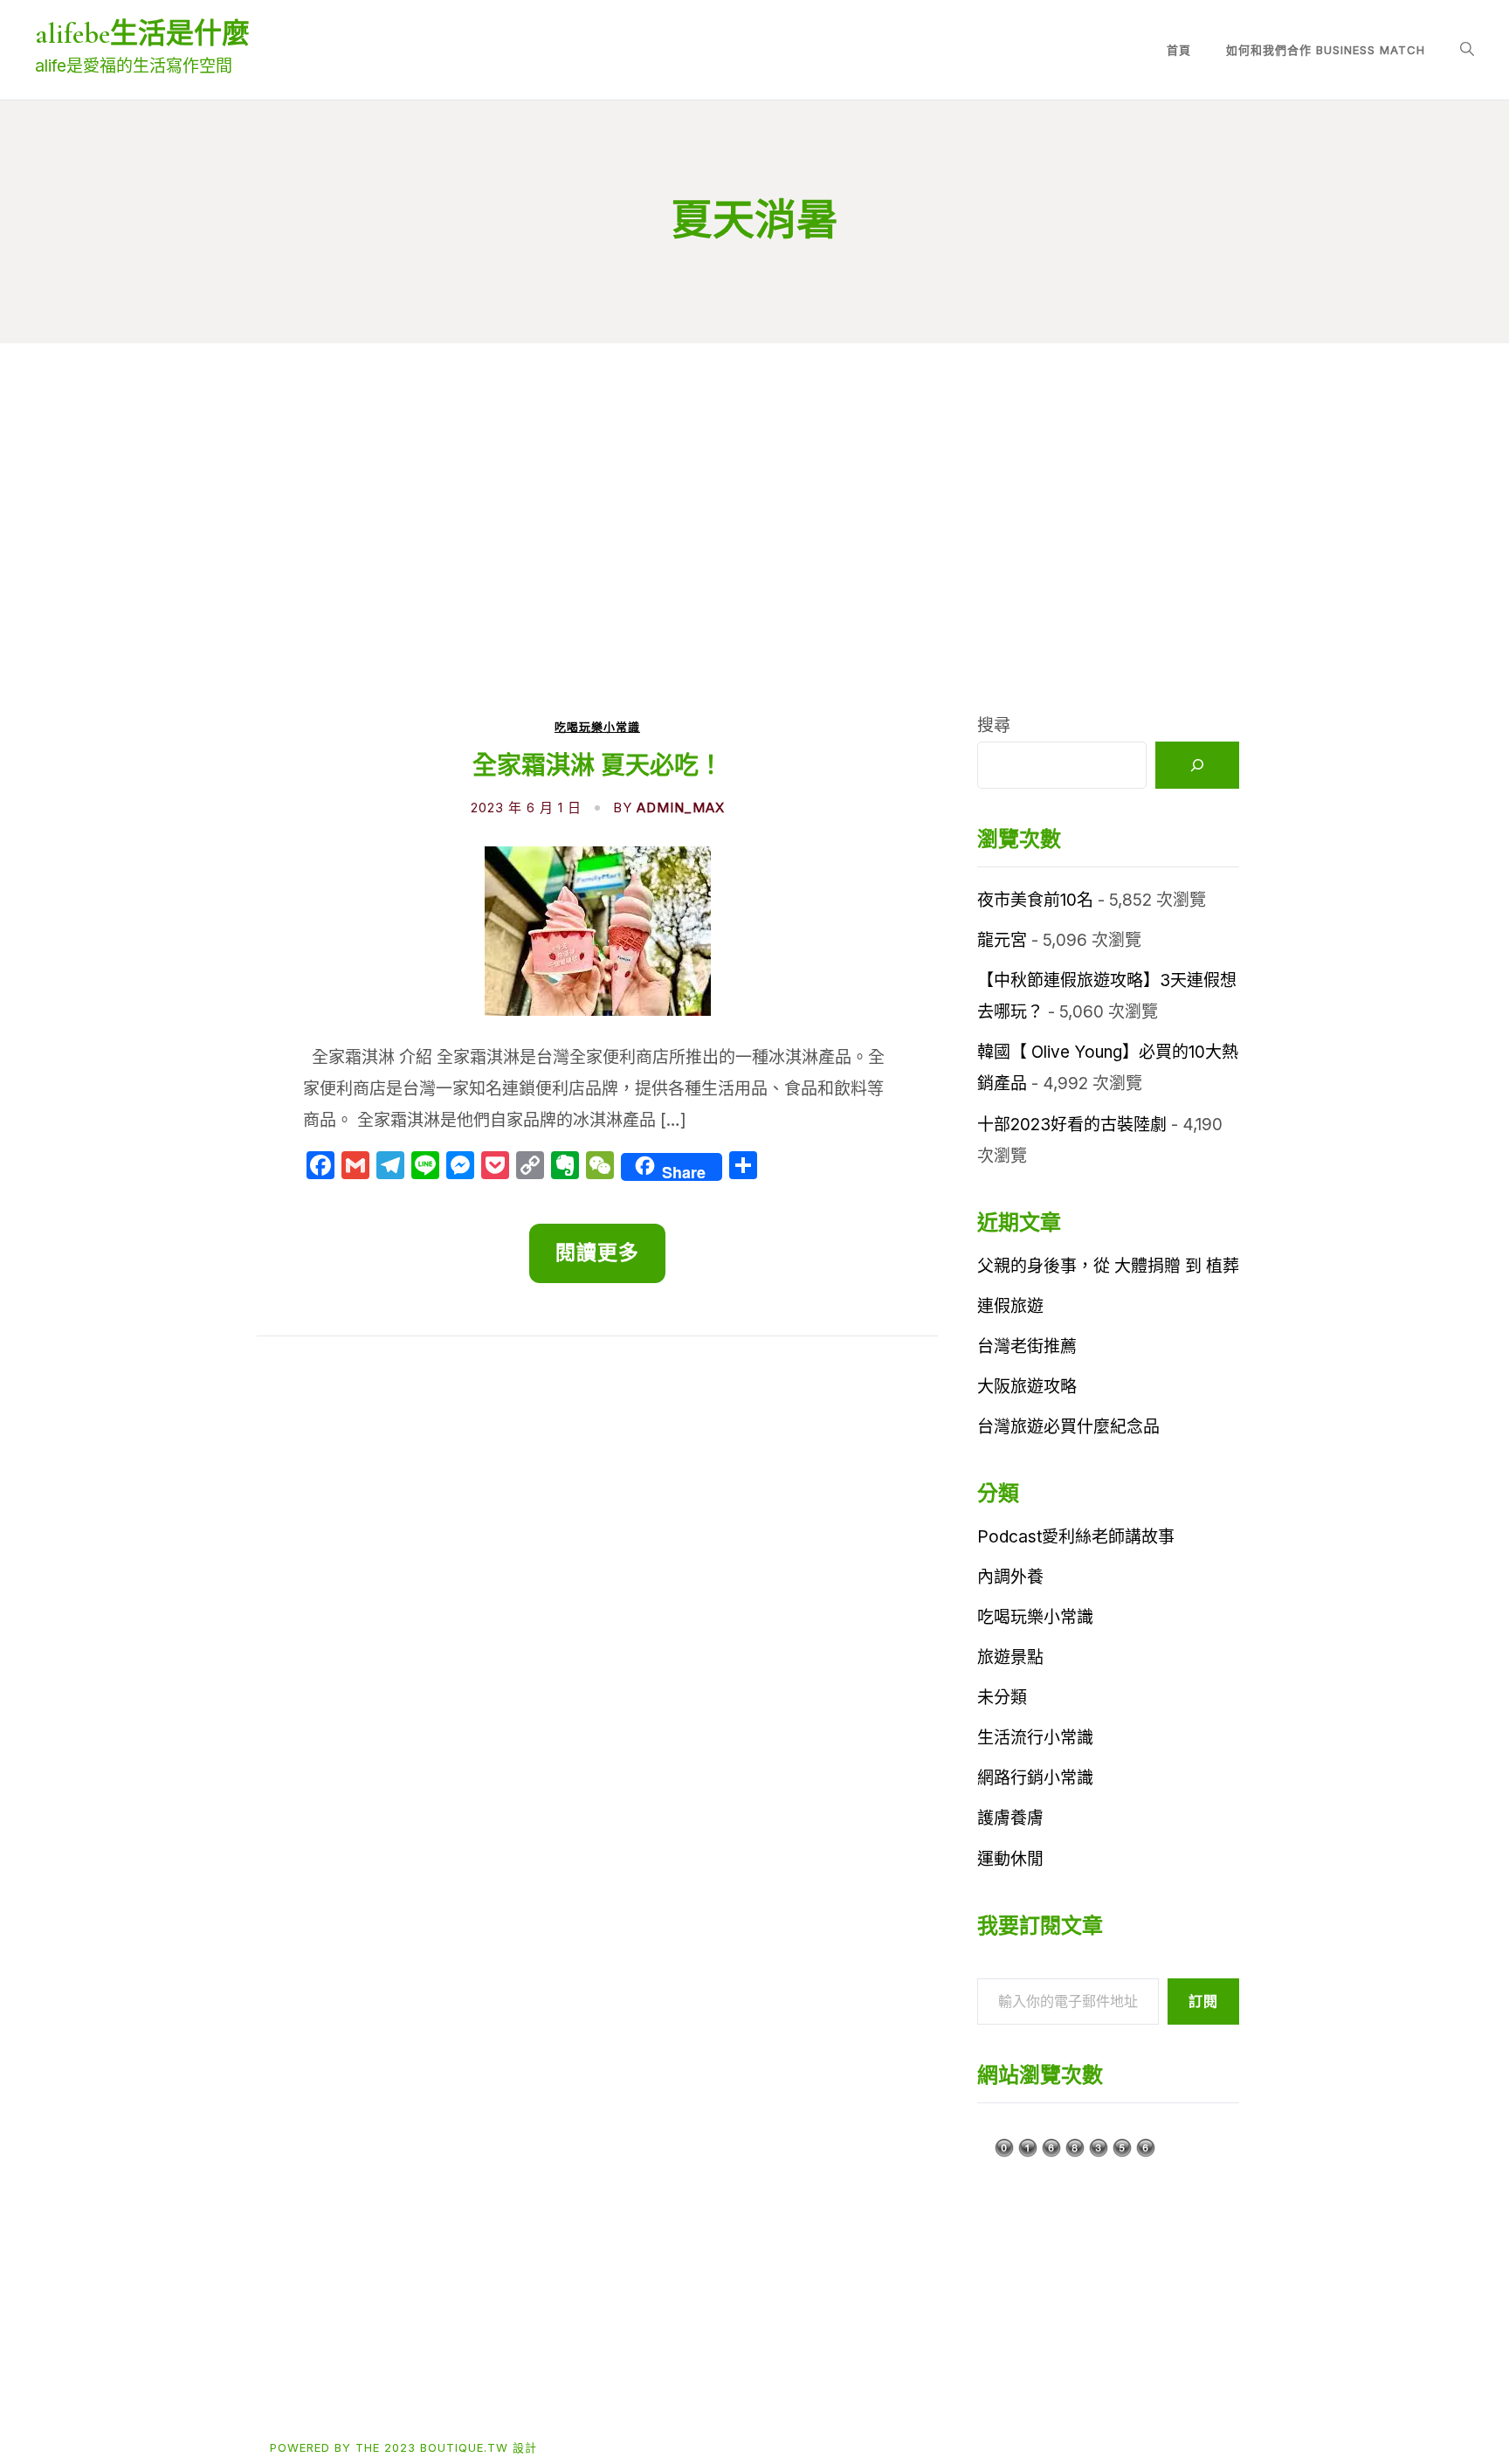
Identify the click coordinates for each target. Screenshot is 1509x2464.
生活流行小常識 (1035, 1738)
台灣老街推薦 (1027, 1346)
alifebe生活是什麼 (142, 34)
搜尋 (994, 725)
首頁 (1179, 50)
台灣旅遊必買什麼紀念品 (1068, 1427)
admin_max (681, 808)
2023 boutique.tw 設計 (461, 2447)
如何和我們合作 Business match (1326, 50)
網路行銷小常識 (1035, 1778)
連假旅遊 (1010, 1306)
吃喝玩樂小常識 (597, 727)
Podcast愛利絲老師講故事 (1076, 1537)
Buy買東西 (372, 2390)
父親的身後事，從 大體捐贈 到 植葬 (1108, 1266)
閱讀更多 (598, 1253)
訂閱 (1203, 2001)
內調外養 (1010, 1577)
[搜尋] (1197, 765)
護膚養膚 (1010, 1818)
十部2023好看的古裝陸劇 (1072, 1125)
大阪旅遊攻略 (1027, 1387)
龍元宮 (1002, 940)
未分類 (1002, 1698)
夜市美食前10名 (1035, 900)
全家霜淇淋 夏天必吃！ (598, 766)
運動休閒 (1010, 1859)
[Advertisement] (754, 579)
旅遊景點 (1010, 1657)
